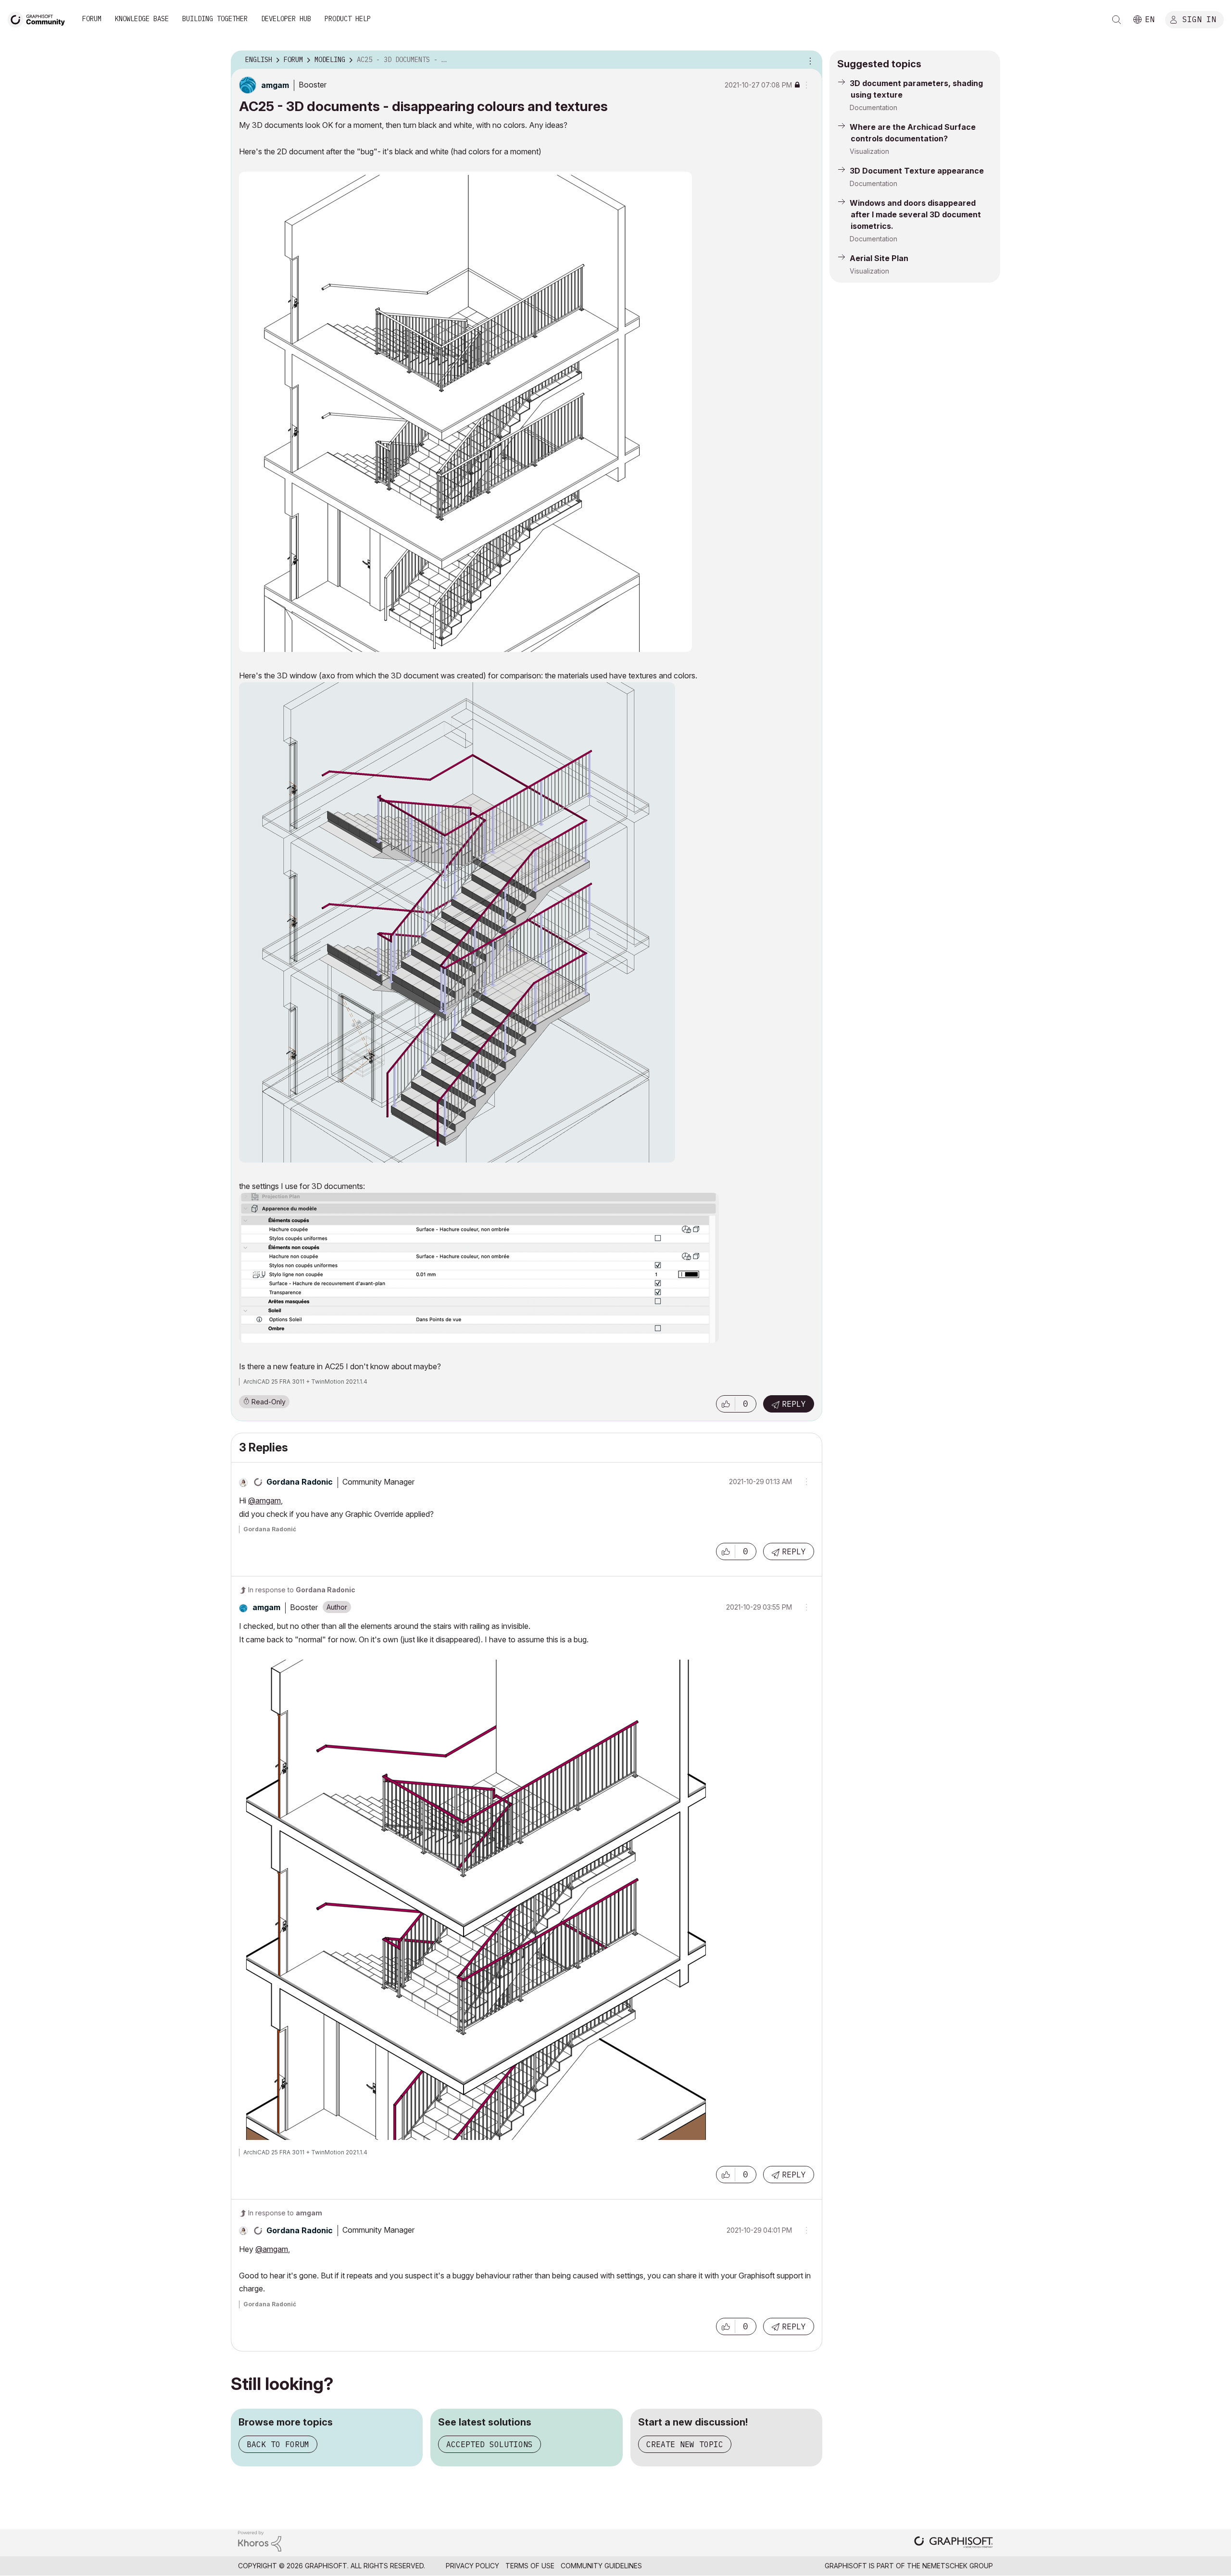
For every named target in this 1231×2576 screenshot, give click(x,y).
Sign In (1199, 19)
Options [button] (809, 60)
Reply (794, 1404)
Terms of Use (530, 2566)
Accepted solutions (490, 2444)
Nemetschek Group (958, 2566)
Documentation (873, 107)
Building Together (215, 19)
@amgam (264, 1501)
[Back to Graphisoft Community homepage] (39, 19)
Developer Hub (286, 19)
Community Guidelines (601, 2566)
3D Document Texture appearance (917, 171)
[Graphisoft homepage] (954, 2543)
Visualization (869, 151)
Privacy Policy (472, 2566)
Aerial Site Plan (879, 258)
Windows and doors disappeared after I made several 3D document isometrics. (915, 214)
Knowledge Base (142, 19)
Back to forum (278, 2444)
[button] (726, 1404)
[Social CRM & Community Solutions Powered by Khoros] (260, 2540)
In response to (302, 1590)
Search (1117, 20)
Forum (92, 19)
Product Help (348, 19)
